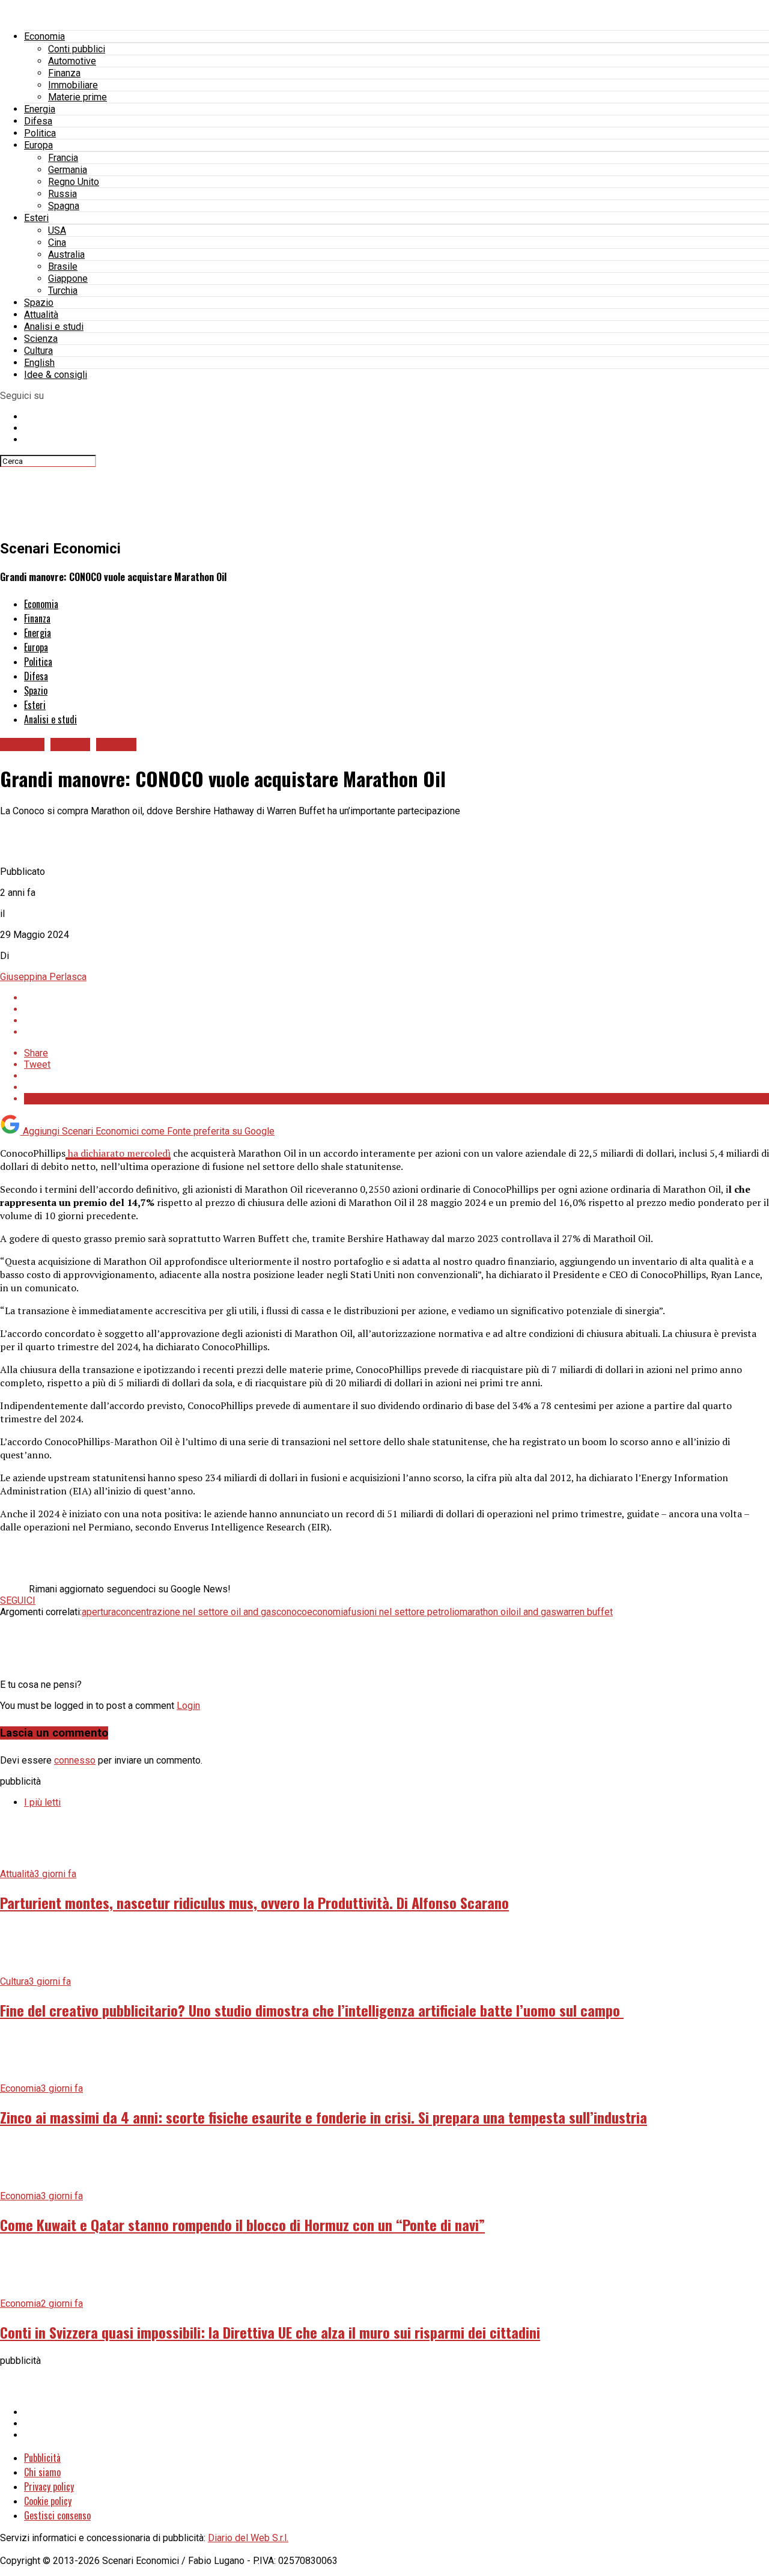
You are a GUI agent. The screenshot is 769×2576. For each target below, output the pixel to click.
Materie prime (78, 97)
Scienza (41, 339)
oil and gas (533, 1612)
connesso (75, 1760)
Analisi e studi (54, 327)
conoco (292, 1612)
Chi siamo (42, 2472)
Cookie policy (48, 2501)
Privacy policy (49, 2486)
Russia (62, 194)
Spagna (64, 206)
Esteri (36, 218)
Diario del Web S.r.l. (248, 2538)
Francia (63, 158)
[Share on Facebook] (397, 998)
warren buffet (585, 1612)
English (39, 363)
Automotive (72, 61)
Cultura (38, 351)
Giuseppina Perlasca (43, 977)
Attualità (41, 315)
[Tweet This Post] (397, 1009)
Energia (40, 109)
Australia (66, 254)
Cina (57, 242)
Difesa (38, 121)
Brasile (63, 266)
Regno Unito (74, 182)
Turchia (63, 291)
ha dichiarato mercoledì (118, 1153)
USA (57, 230)
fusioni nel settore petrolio (404, 1612)
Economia (44, 36)
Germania (68, 170)
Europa (38, 145)
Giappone (68, 279)
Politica (40, 133)
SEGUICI (18, 1600)
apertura (99, 1612)
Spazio (39, 303)
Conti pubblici (77, 49)
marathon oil (485, 1612)
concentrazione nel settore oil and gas (196, 1612)
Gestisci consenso (57, 2515)
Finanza (64, 73)
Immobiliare (73, 85)
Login (188, 1706)
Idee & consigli (56, 375)
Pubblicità (42, 2458)
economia (327, 1612)
